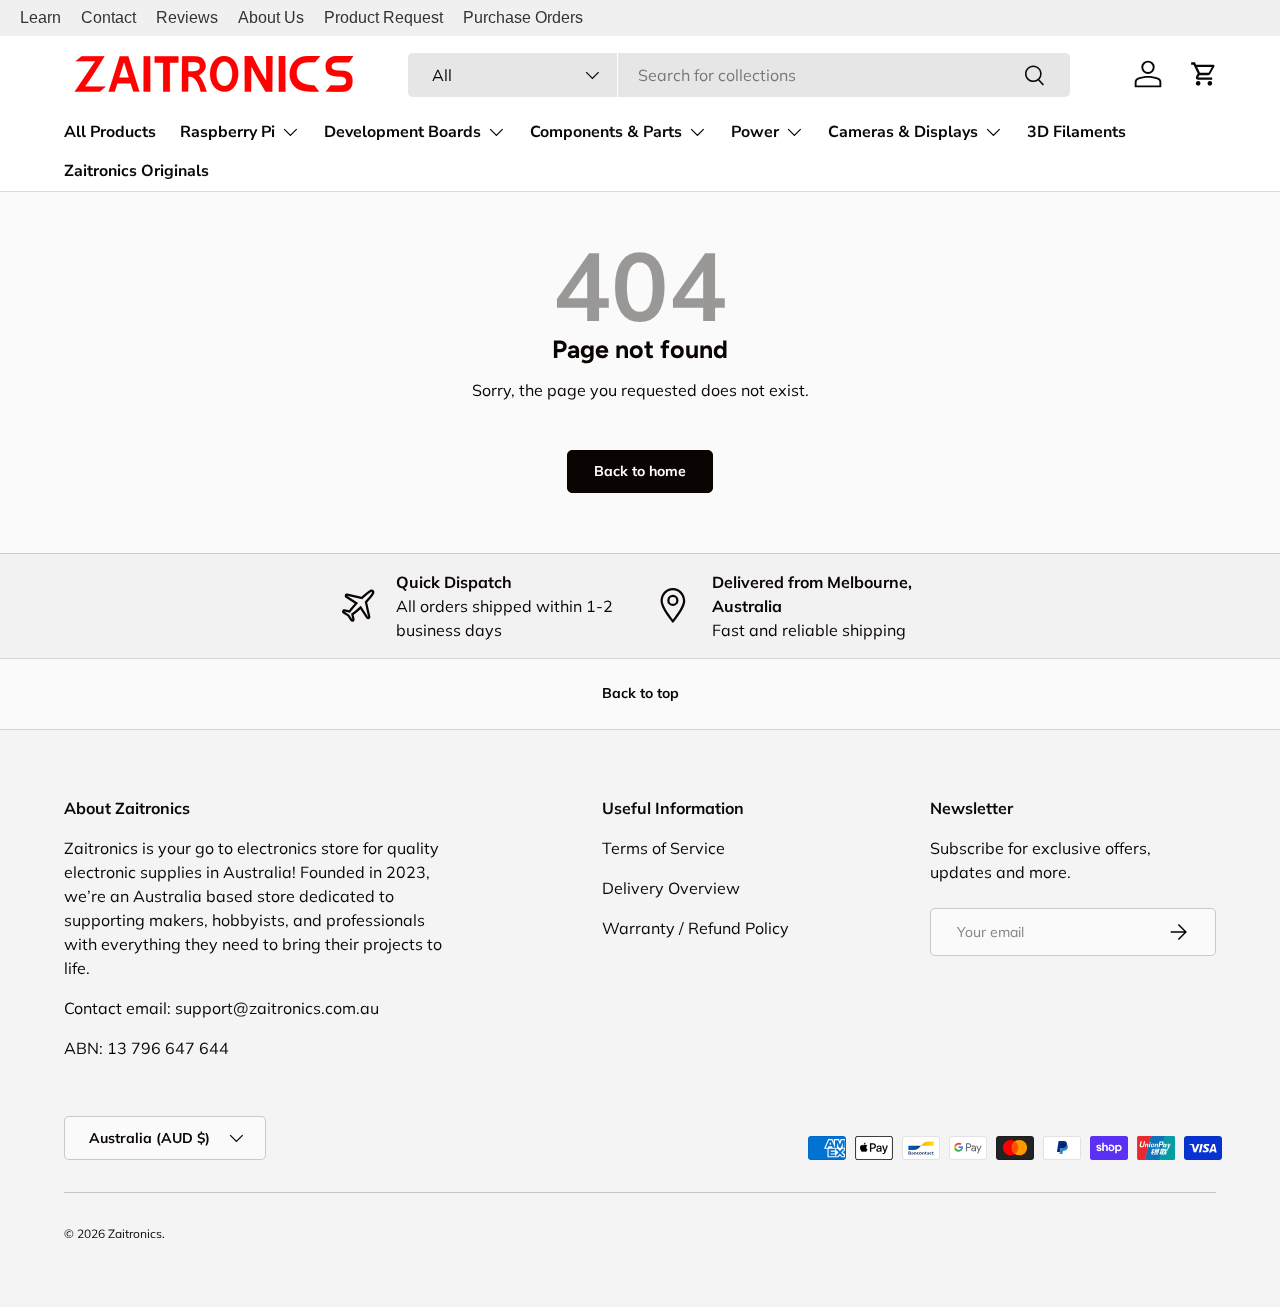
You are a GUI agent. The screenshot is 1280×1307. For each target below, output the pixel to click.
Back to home (640, 471)
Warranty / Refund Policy (695, 928)
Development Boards (402, 132)
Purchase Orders (523, 17)
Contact (108, 17)
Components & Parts (606, 132)
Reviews (187, 17)
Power (755, 132)
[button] (1204, 74)
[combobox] (739, 75)
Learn (40, 17)
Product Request (383, 17)
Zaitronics (135, 1233)
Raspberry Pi (227, 132)
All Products (110, 132)
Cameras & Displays (903, 132)
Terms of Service (663, 848)
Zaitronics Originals (136, 171)
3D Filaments (1076, 132)
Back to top (640, 693)
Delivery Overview (671, 888)
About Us (271, 17)
